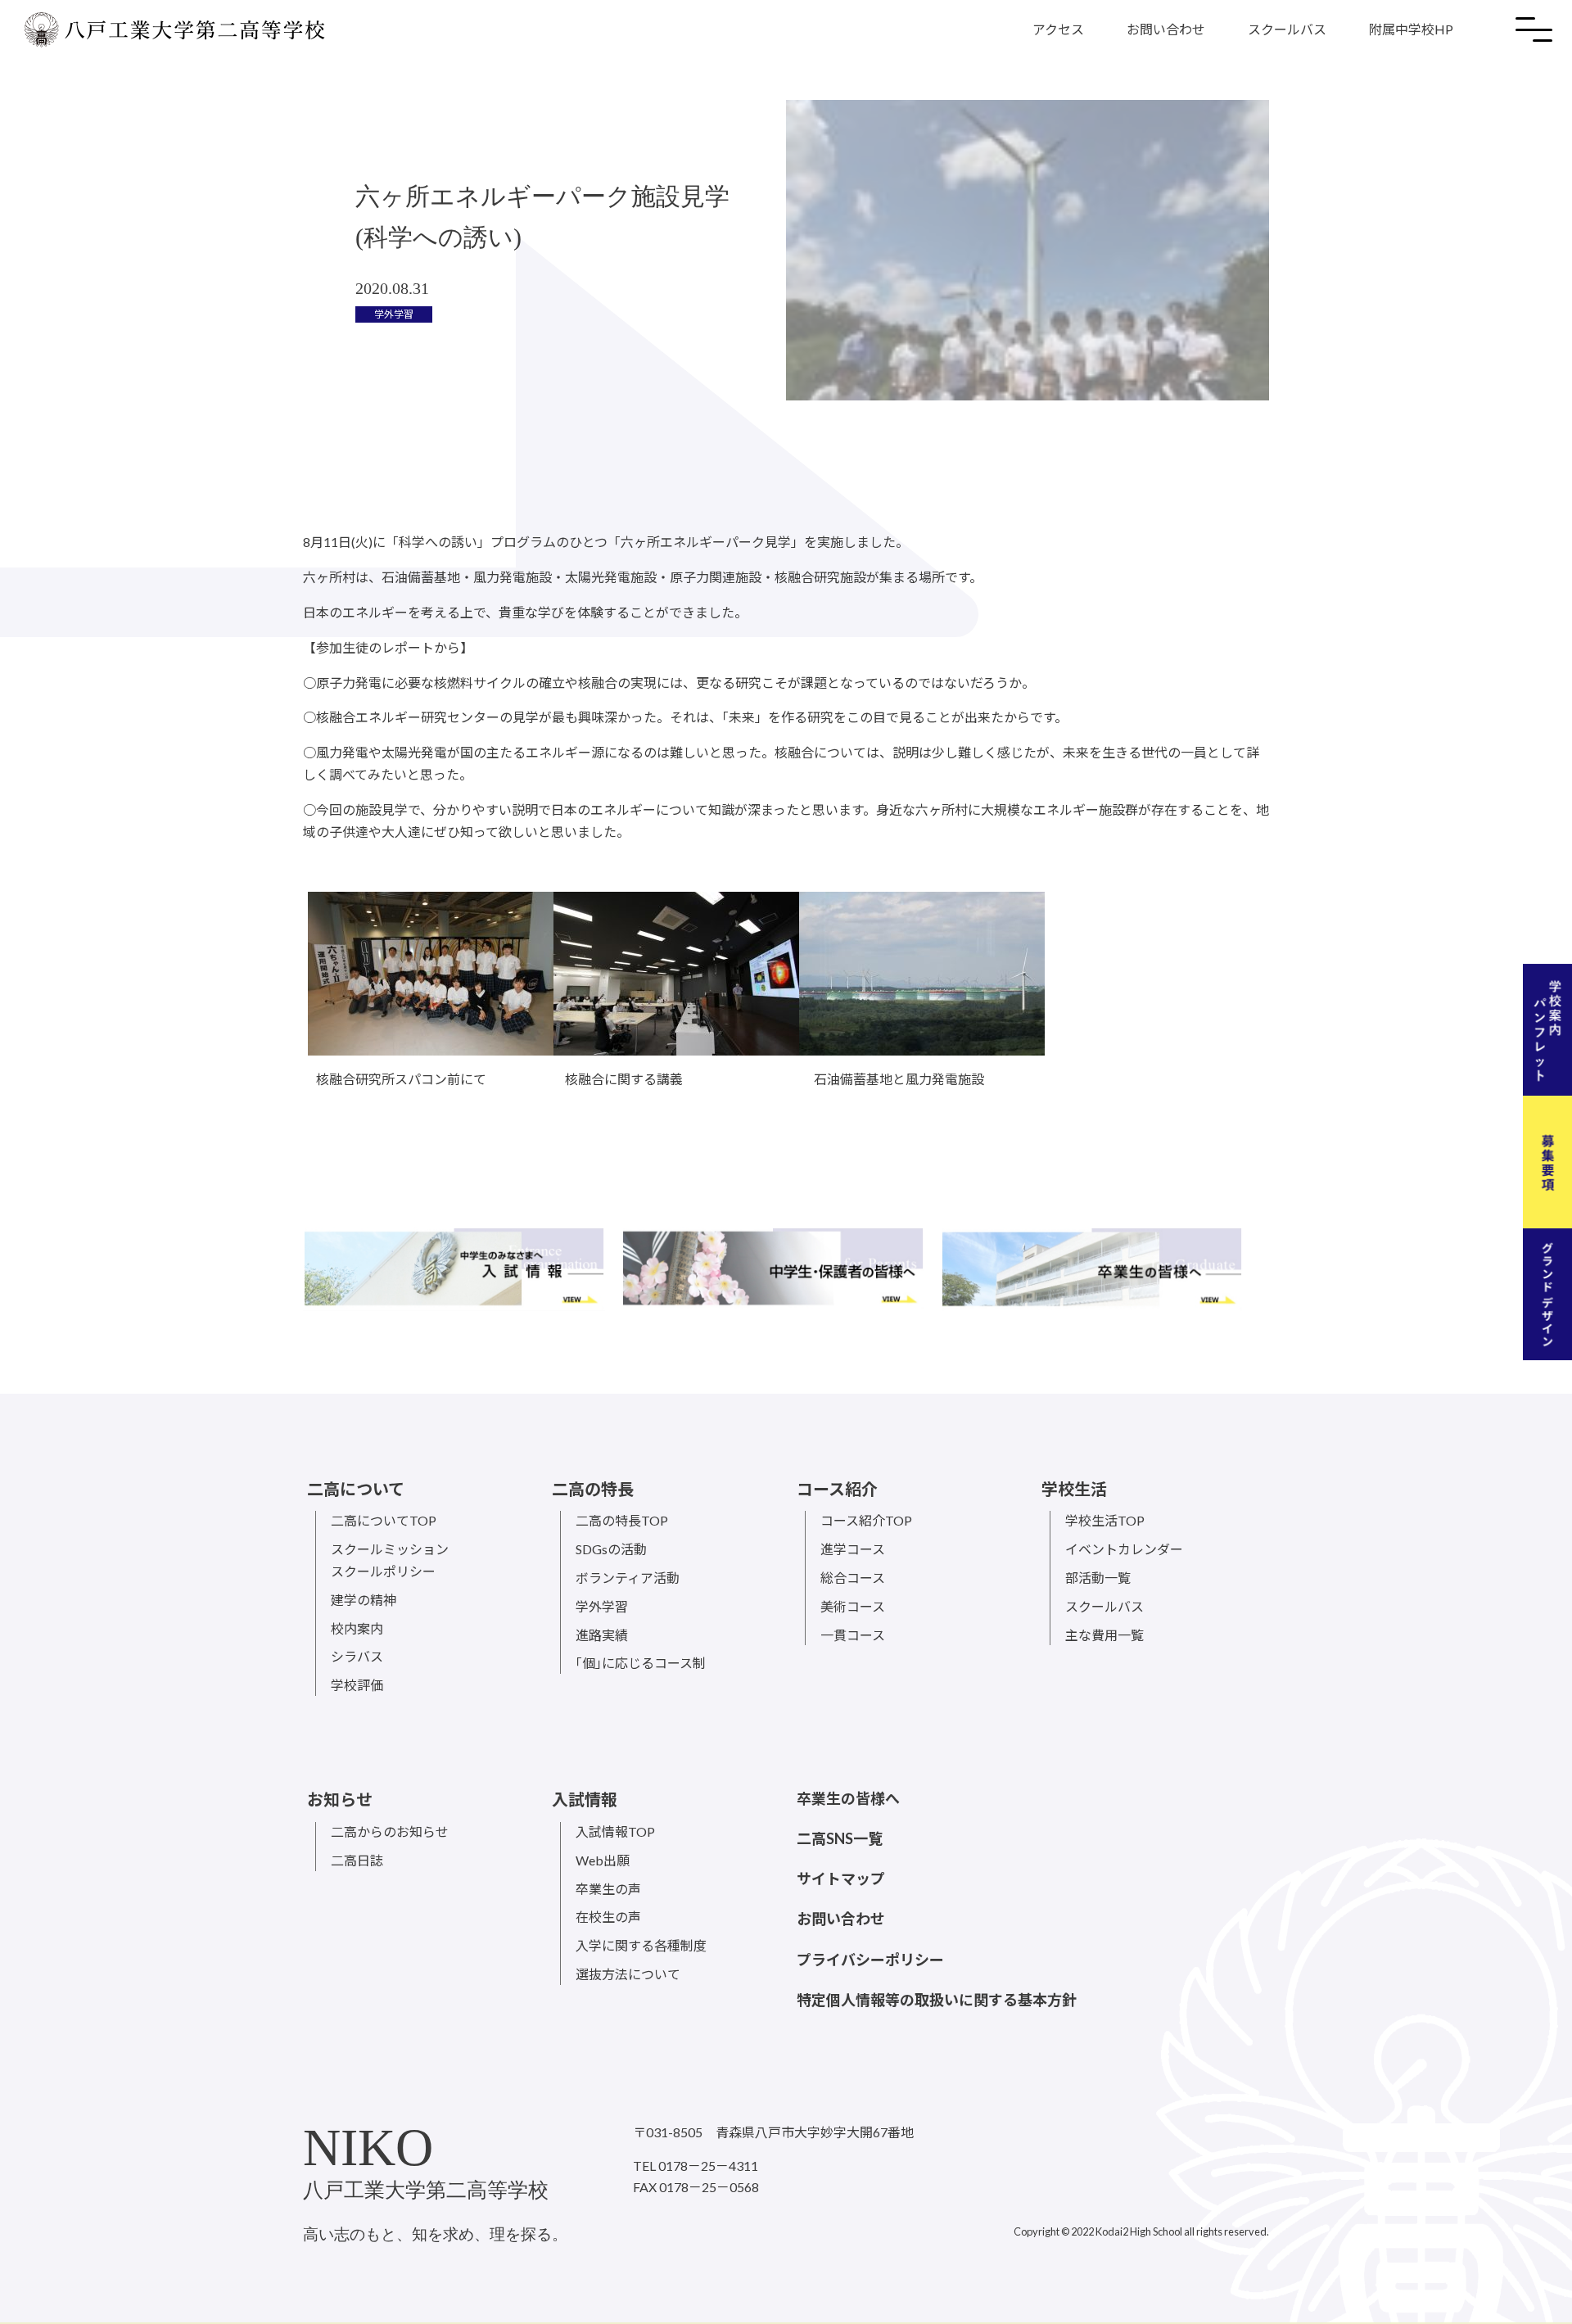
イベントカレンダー (1124, 1549)
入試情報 (585, 1799)
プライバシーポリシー (870, 1960)
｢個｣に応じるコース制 (641, 1663)
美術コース (853, 1606)
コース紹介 (837, 1489)
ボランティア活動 (628, 1578)
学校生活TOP (1105, 1520)
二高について (356, 1489)
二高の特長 (593, 1489)
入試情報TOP (615, 1831)
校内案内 (357, 1628)
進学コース (853, 1549)
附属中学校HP (1411, 29)
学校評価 (357, 1685)
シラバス (357, 1656)
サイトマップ (841, 1879)
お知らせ (340, 1799)
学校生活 (1074, 1489)
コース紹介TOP (866, 1520)
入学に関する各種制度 (641, 1945)
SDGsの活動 (611, 1549)
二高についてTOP (384, 1520)
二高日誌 (357, 1860)
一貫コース (853, 1635)
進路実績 (602, 1635)
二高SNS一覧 (840, 1838)
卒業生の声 (608, 1889)
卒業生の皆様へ (848, 1798)
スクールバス (1287, 29)
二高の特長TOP (622, 1520)
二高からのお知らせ (390, 1831)
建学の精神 (364, 1600)
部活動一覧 (1098, 1578)
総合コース (853, 1578)
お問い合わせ (1166, 29)
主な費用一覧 (1104, 1635)
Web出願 (603, 1860)
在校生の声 (608, 1917)
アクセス (1058, 29)
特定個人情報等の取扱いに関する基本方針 (937, 2000)
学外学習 (602, 1606)
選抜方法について (628, 1974)
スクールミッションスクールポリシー (390, 1560)
